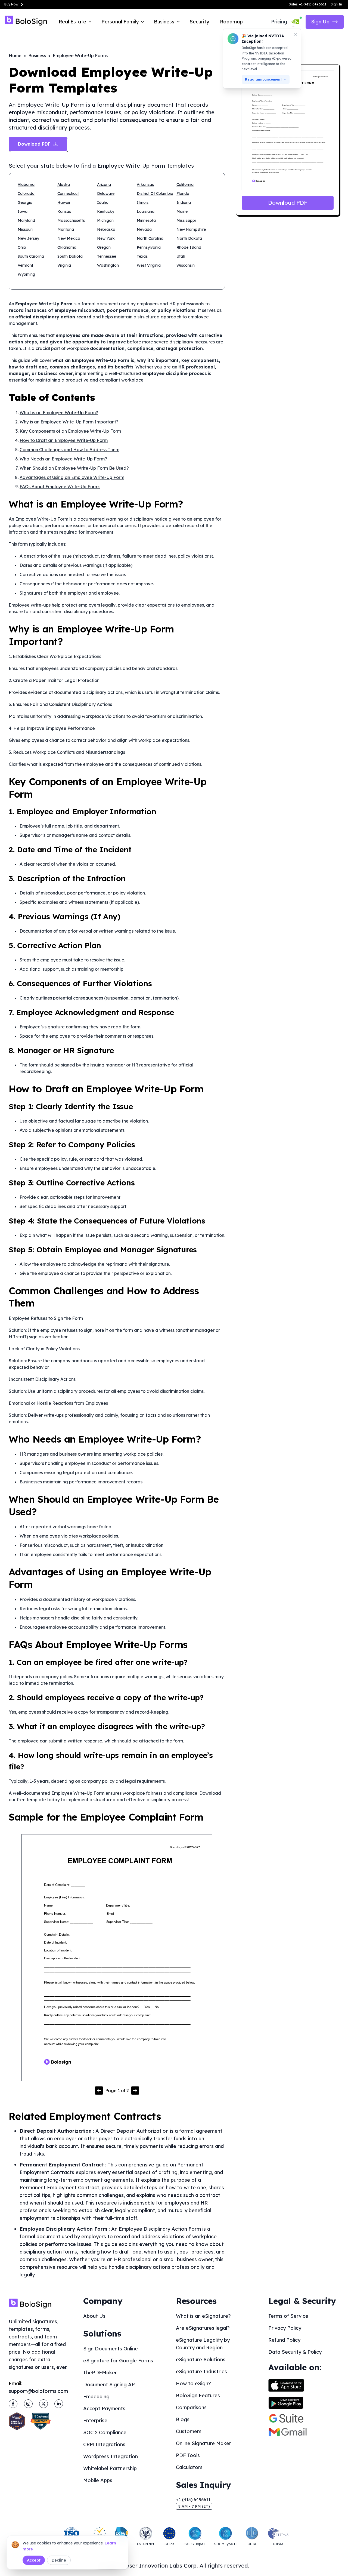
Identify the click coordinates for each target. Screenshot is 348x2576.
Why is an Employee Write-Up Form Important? (69, 422)
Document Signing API (110, 2385)
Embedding (96, 2397)
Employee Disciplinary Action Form (63, 2229)
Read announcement (263, 79)
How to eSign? (193, 2383)
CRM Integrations (104, 2444)
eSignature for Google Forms (118, 2361)
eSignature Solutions (201, 2360)
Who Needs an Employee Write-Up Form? (63, 459)
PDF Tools (188, 2455)
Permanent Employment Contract (62, 2165)
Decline (59, 2560)
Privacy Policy (285, 2328)
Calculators (189, 2467)
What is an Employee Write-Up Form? (59, 413)
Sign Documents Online (111, 2349)
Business (37, 56)
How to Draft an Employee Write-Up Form (64, 440)
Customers (189, 2431)
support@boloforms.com (38, 2391)
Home (15, 56)
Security (199, 22)
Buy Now (11, 4)
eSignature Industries (201, 2371)
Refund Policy (284, 2340)
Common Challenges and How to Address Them (69, 450)
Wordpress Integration (111, 2456)
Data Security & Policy (295, 2352)
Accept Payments (104, 2409)
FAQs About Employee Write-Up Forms (60, 487)
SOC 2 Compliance (105, 2432)
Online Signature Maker (203, 2443)
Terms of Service (288, 2316)
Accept (34, 2560)
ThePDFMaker (100, 2373)
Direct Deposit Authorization (56, 2131)
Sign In (336, 4)
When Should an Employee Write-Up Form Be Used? (74, 468)
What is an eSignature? (203, 2316)
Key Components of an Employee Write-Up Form (70, 431)
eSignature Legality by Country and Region (203, 2344)
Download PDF (288, 203)
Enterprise (95, 2420)
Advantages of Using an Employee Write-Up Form (72, 477)
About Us (94, 2316)
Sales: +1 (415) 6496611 (307, 4)
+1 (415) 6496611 (193, 2500)
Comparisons (191, 2407)
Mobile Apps (98, 2480)
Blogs (183, 2419)
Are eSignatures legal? (203, 2328)
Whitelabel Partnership (110, 2468)
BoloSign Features (198, 2395)
